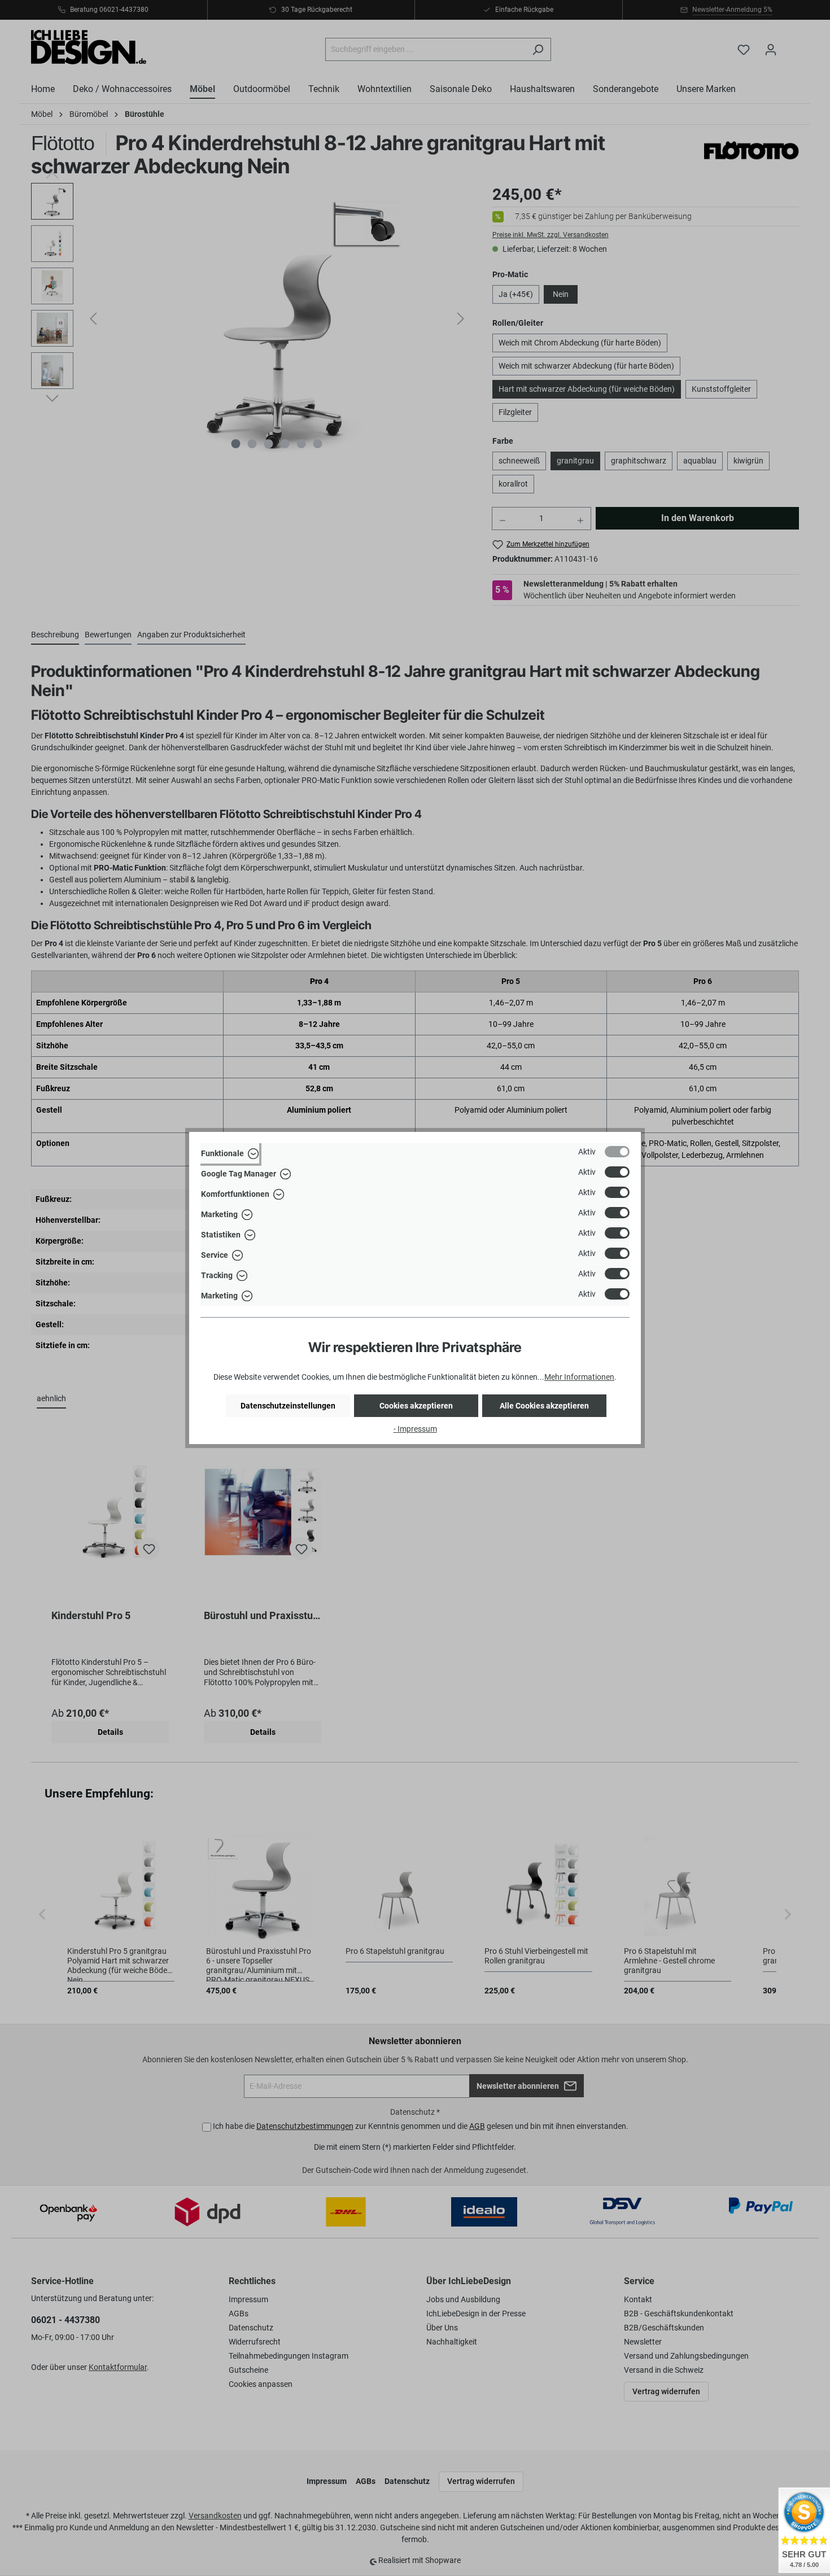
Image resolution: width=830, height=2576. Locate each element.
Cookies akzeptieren (416, 1406)
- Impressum (415, 1429)
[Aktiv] (617, 1152)
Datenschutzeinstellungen (288, 1406)
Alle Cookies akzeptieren (544, 1406)
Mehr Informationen (579, 1377)
